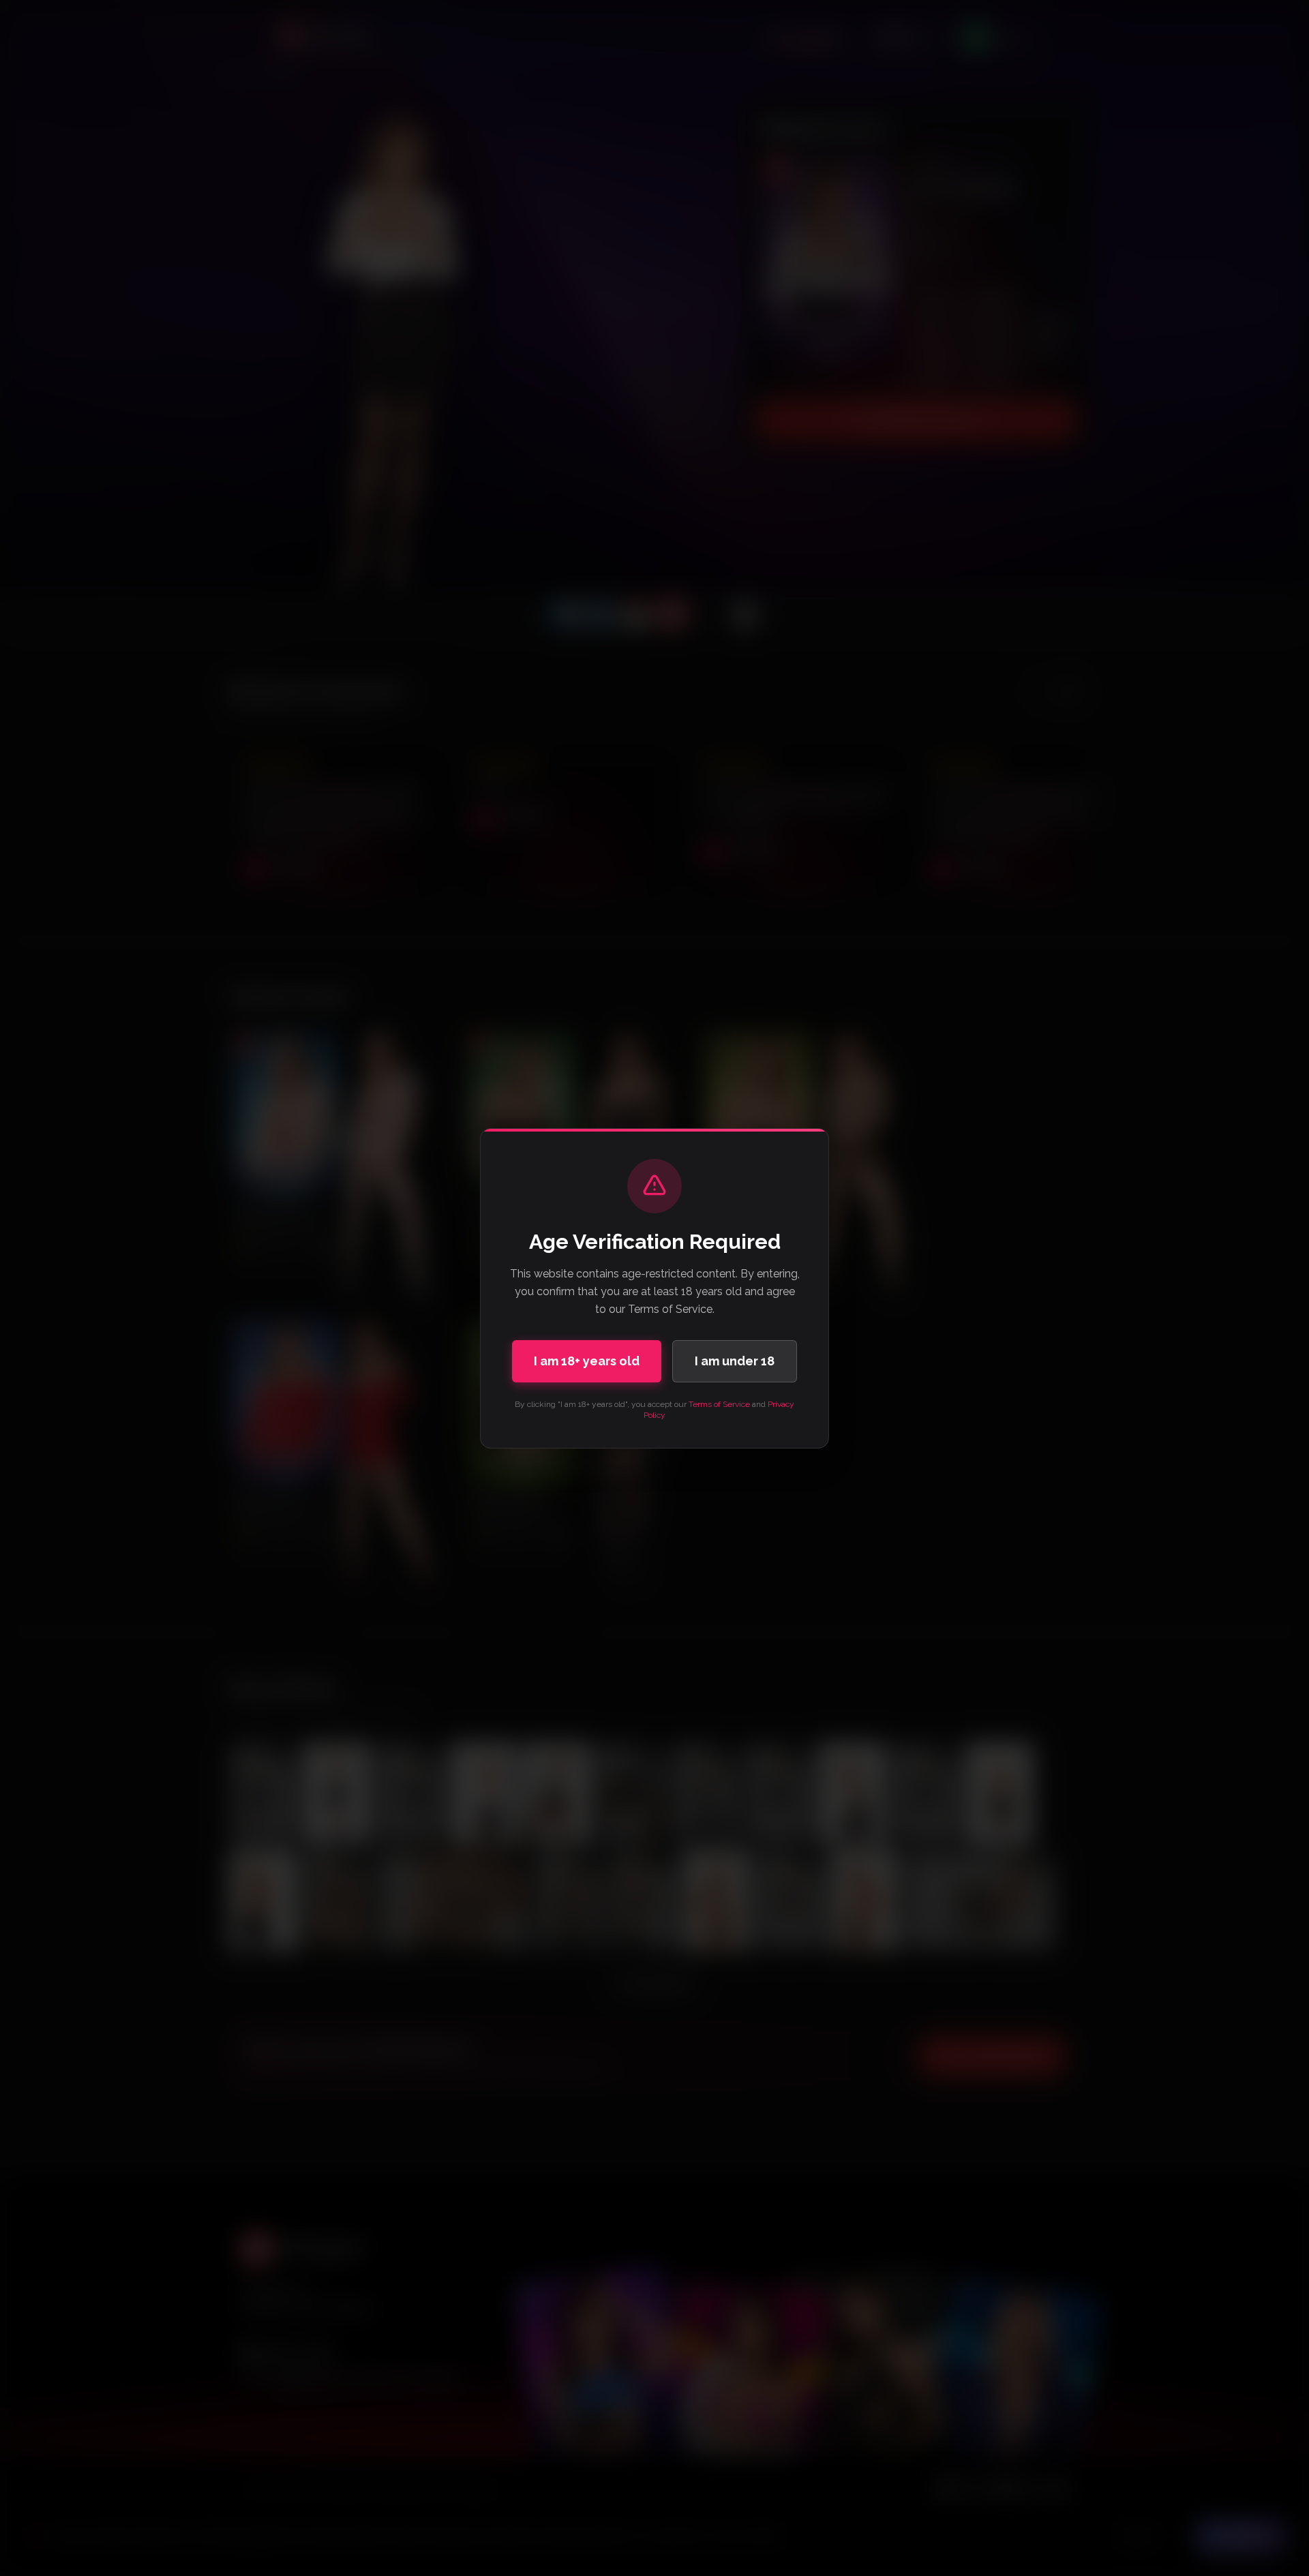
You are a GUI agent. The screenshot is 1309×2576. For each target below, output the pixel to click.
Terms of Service (719, 1404)
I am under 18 (735, 1361)
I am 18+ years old (587, 1361)
